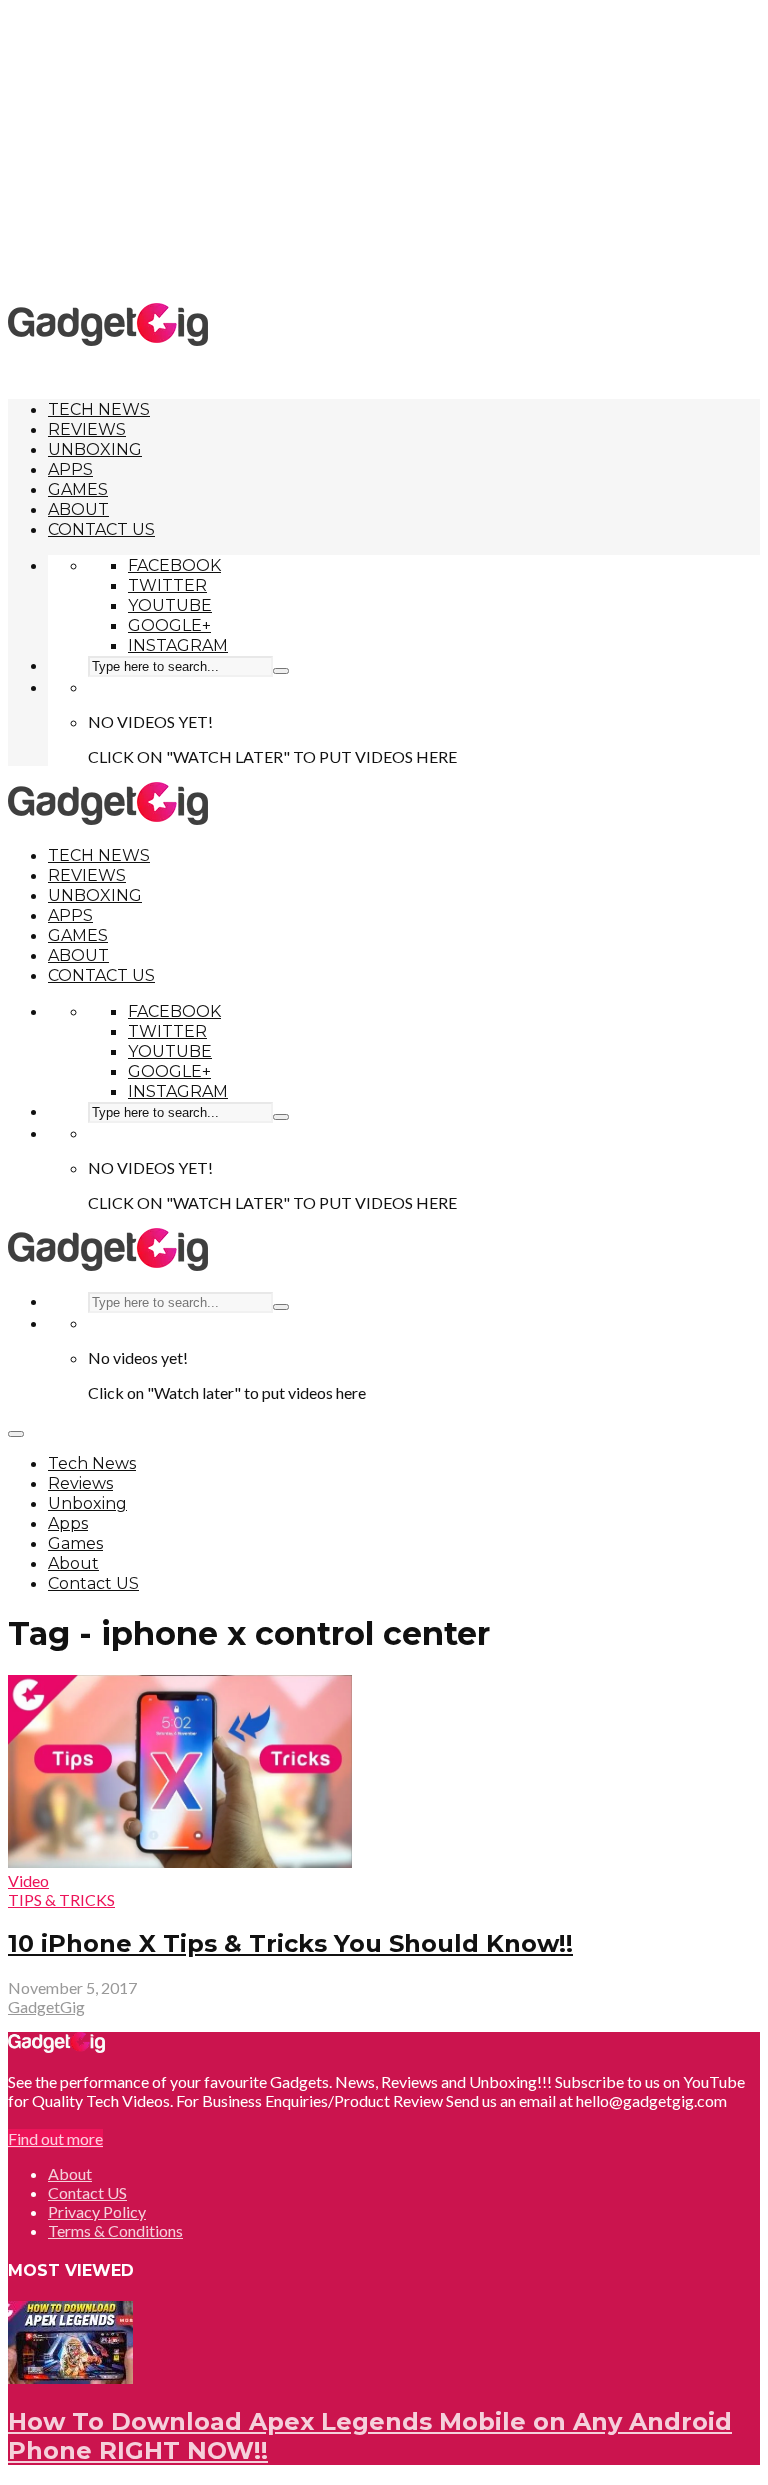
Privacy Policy (97, 2211)
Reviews (87, 429)
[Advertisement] (388, 150)
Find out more (55, 2138)
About (78, 509)
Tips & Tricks (61, 1899)
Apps (70, 469)
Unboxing (95, 449)
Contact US (101, 529)
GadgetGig (46, 2006)
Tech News (99, 409)
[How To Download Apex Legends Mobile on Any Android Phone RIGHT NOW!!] (70, 2377)
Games (78, 489)
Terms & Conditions (115, 2230)
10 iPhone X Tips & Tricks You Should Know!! (290, 1943)
